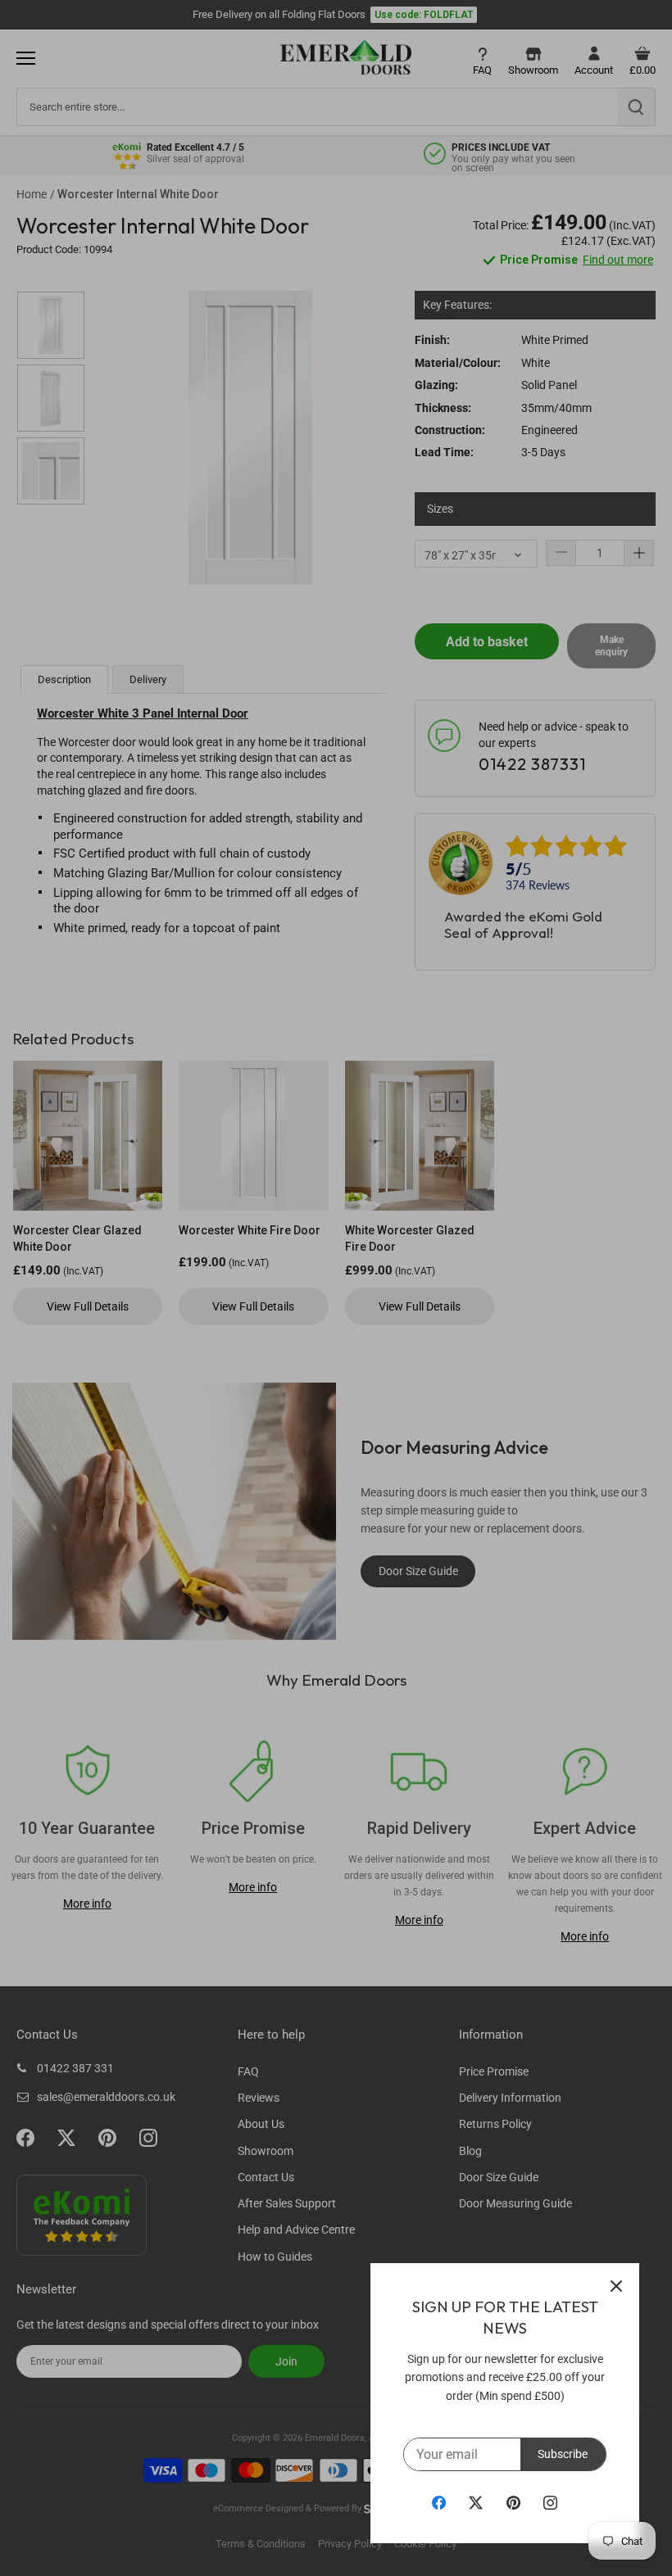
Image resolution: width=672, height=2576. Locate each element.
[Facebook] (439, 2502)
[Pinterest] (513, 2502)
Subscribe (563, 2454)
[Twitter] (476, 2502)
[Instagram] (550, 2502)
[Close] (616, 2286)
